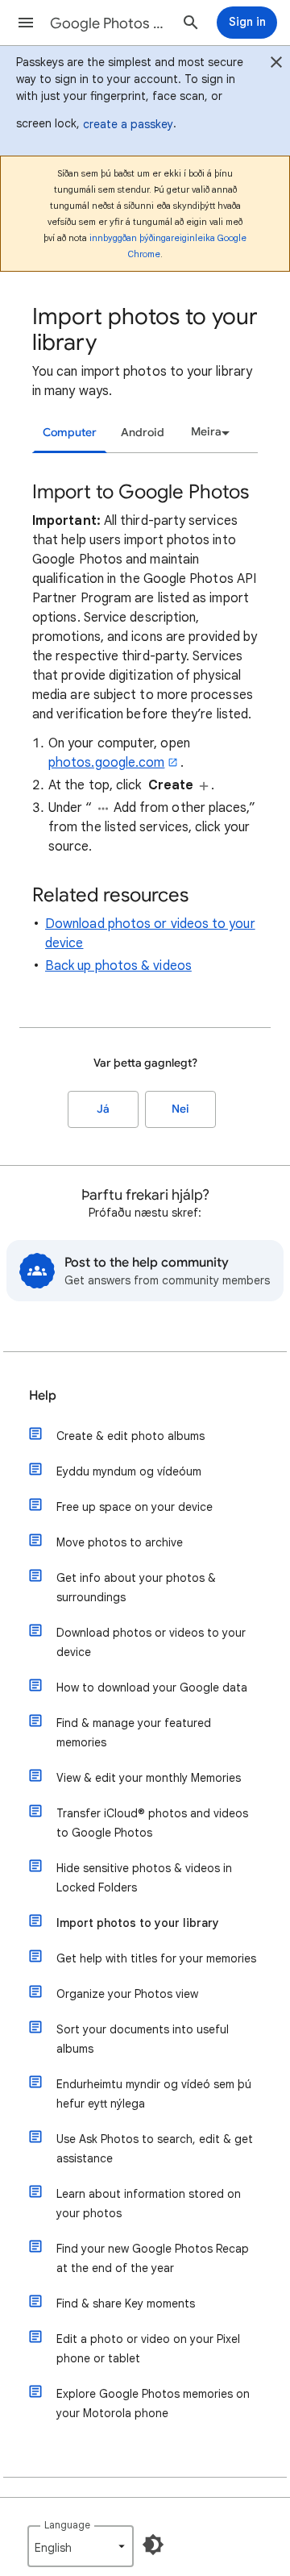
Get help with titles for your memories (156, 1958)
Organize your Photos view (127, 1994)
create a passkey (128, 124)
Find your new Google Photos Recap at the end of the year (153, 2258)
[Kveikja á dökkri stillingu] (153, 2545)
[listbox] (208, 432)
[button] (26, 23)
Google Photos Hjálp (110, 23)
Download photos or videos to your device (151, 1642)
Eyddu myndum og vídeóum (129, 1471)
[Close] (276, 65)
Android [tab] (143, 433)
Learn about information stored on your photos (149, 2204)
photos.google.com (106, 763)
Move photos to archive (120, 1542)
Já (103, 1109)
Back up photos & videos (118, 966)
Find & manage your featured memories (134, 1733)
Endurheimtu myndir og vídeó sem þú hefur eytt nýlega (154, 2094)
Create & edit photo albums (130, 1436)
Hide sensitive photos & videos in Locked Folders (144, 1878)
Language (67, 2525)
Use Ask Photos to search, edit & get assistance (155, 2149)
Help (43, 1396)
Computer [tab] (70, 433)
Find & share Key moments (126, 2303)
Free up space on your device (135, 1507)
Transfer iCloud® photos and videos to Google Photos (152, 1823)
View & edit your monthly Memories (149, 1778)
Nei (180, 1109)
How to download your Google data (152, 1688)
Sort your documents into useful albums (143, 2039)
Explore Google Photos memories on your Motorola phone (153, 2403)
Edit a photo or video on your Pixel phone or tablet (148, 2349)
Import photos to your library (138, 1923)
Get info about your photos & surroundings (136, 1588)
